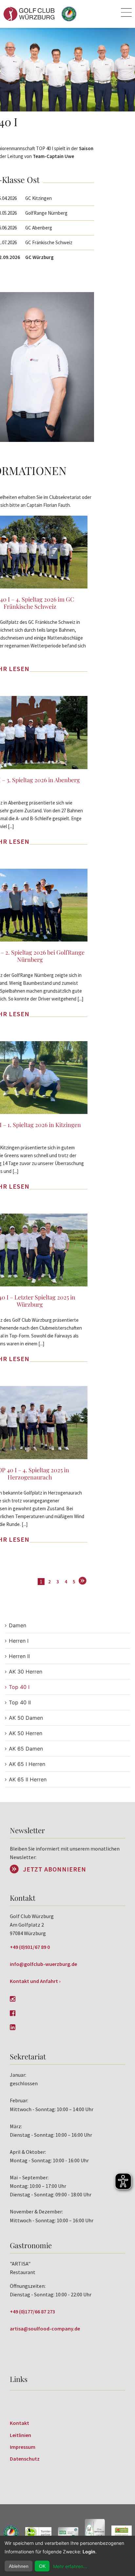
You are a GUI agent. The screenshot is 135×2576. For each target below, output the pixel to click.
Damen (18, 1625)
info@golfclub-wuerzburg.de (43, 1964)
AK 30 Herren (26, 1672)
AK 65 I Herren (27, 1764)
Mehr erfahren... (70, 2566)
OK (42, 2566)
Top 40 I (19, 1687)
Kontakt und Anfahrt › (35, 1981)
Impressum (23, 2447)
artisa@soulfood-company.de (45, 2328)
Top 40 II (20, 1702)
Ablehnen (19, 2566)
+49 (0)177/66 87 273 (32, 2311)
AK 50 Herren (26, 1733)
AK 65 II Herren (28, 1779)
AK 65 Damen (26, 1749)
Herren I (19, 1641)
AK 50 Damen (26, 1718)
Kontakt (19, 2423)
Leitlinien (20, 2435)
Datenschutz (25, 2459)
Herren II (19, 1656)
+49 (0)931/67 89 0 (30, 1947)
